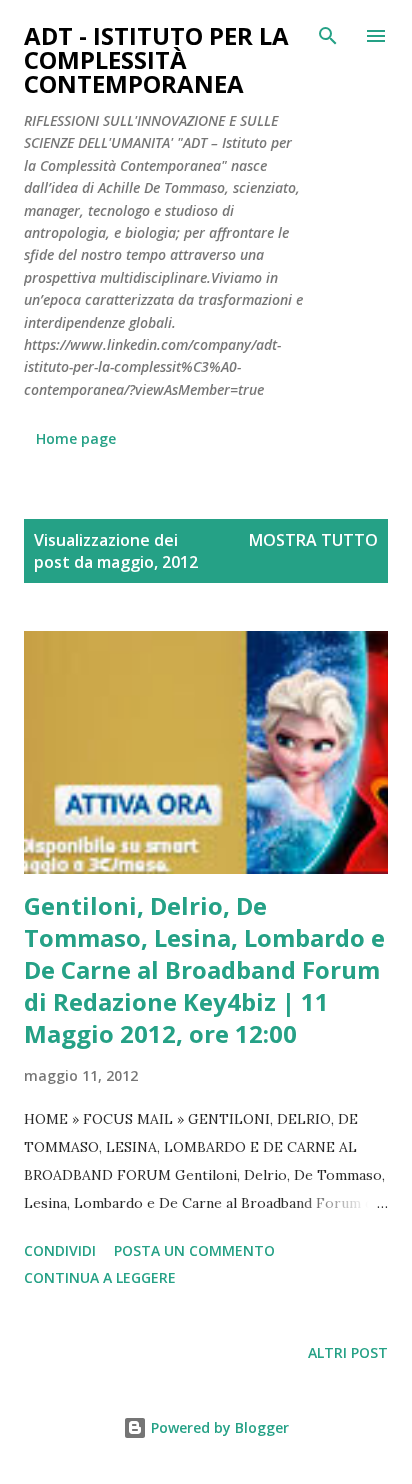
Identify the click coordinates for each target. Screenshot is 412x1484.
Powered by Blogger (218, 1427)
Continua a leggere (100, 1277)
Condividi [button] (60, 1250)
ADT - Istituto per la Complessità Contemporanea (156, 59)
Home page (76, 438)
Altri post (348, 1352)
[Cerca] (328, 36)
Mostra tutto (313, 540)
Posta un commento (194, 1250)
